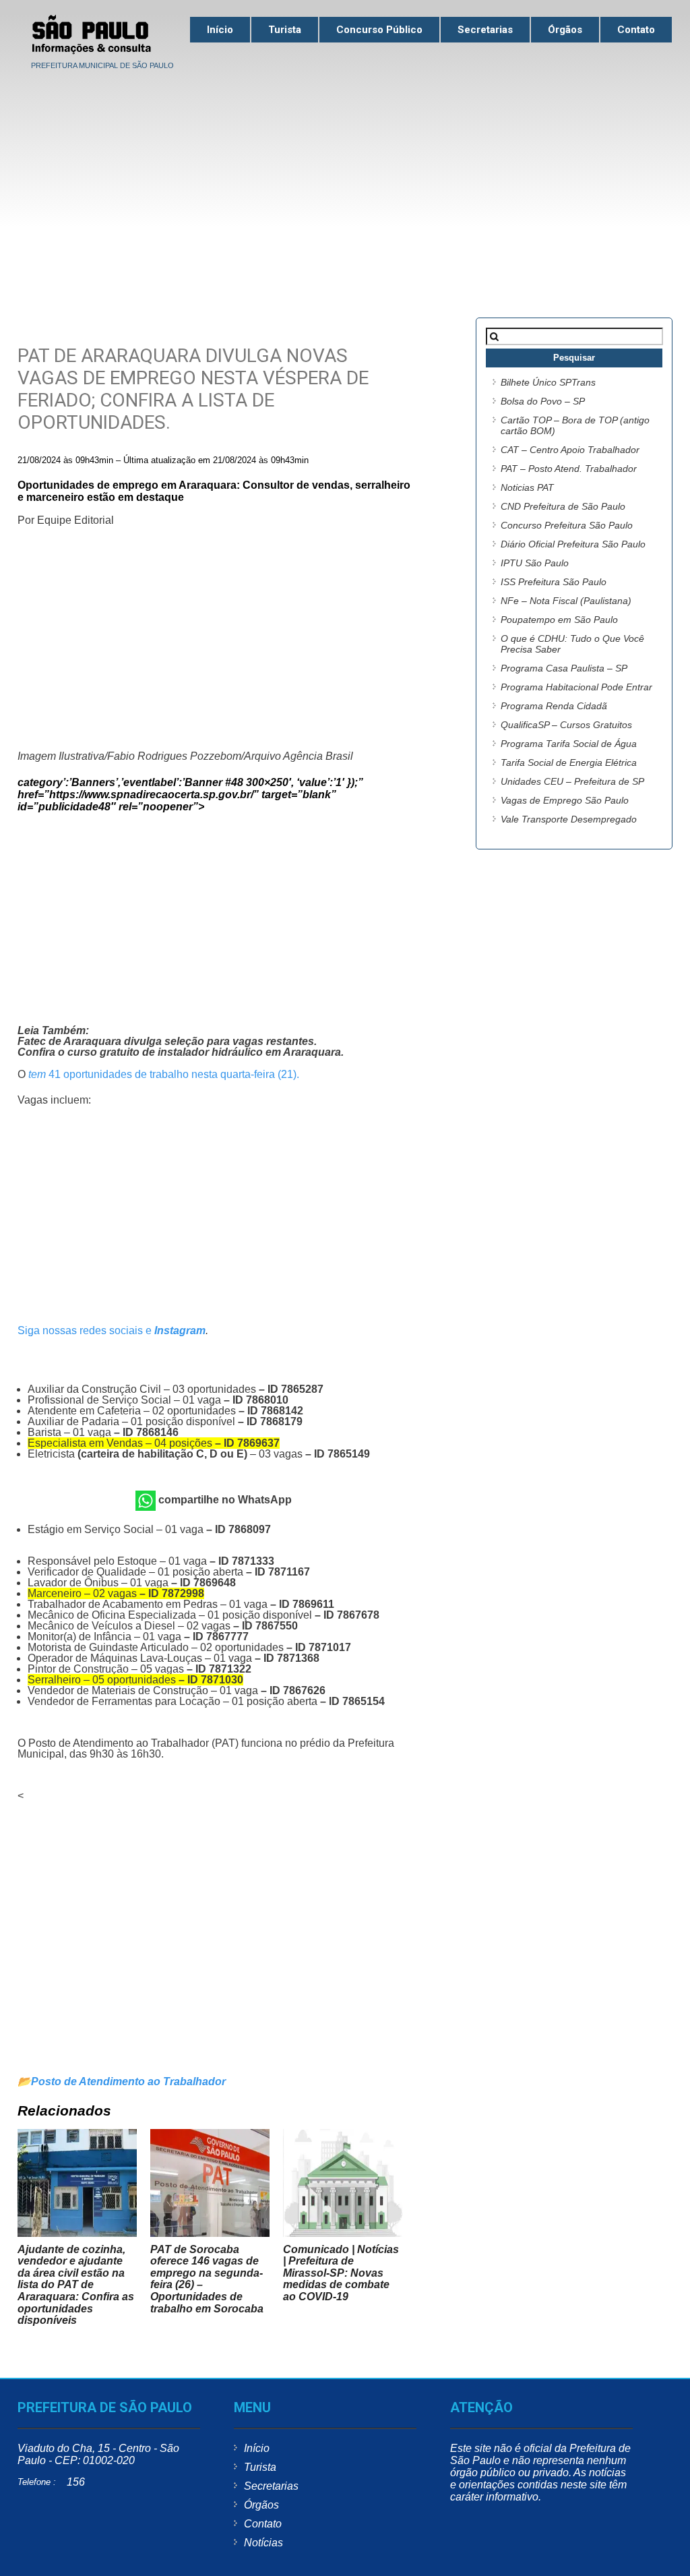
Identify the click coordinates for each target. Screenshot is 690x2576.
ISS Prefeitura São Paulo (554, 582)
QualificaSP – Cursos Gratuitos (566, 725)
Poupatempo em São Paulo (559, 620)
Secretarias (485, 30)
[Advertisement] (345, 176)
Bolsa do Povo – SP (543, 401)
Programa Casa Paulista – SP (564, 668)
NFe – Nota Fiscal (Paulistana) (566, 601)
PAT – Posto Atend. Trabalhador (569, 469)
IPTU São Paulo (535, 563)
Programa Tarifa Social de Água (569, 744)
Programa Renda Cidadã (554, 706)
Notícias (263, 2543)
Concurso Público (379, 30)
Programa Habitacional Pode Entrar (576, 687)
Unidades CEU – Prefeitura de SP (572, 781)
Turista (285, 30)
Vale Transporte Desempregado (569, 819)
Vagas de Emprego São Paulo (565, 800)
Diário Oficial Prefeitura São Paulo (573, 544)
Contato (636, 30)
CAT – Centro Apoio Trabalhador (570, 450)
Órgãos (565, 30)
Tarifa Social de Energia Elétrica (569, 762)
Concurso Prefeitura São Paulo (567, 525)
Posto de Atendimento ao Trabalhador (128, 2081)
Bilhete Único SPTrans (548, 382)
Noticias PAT (527, 487)
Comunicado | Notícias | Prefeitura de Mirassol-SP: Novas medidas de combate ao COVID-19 (341, 2273)
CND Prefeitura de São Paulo (563, 506)
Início (220, 30)
